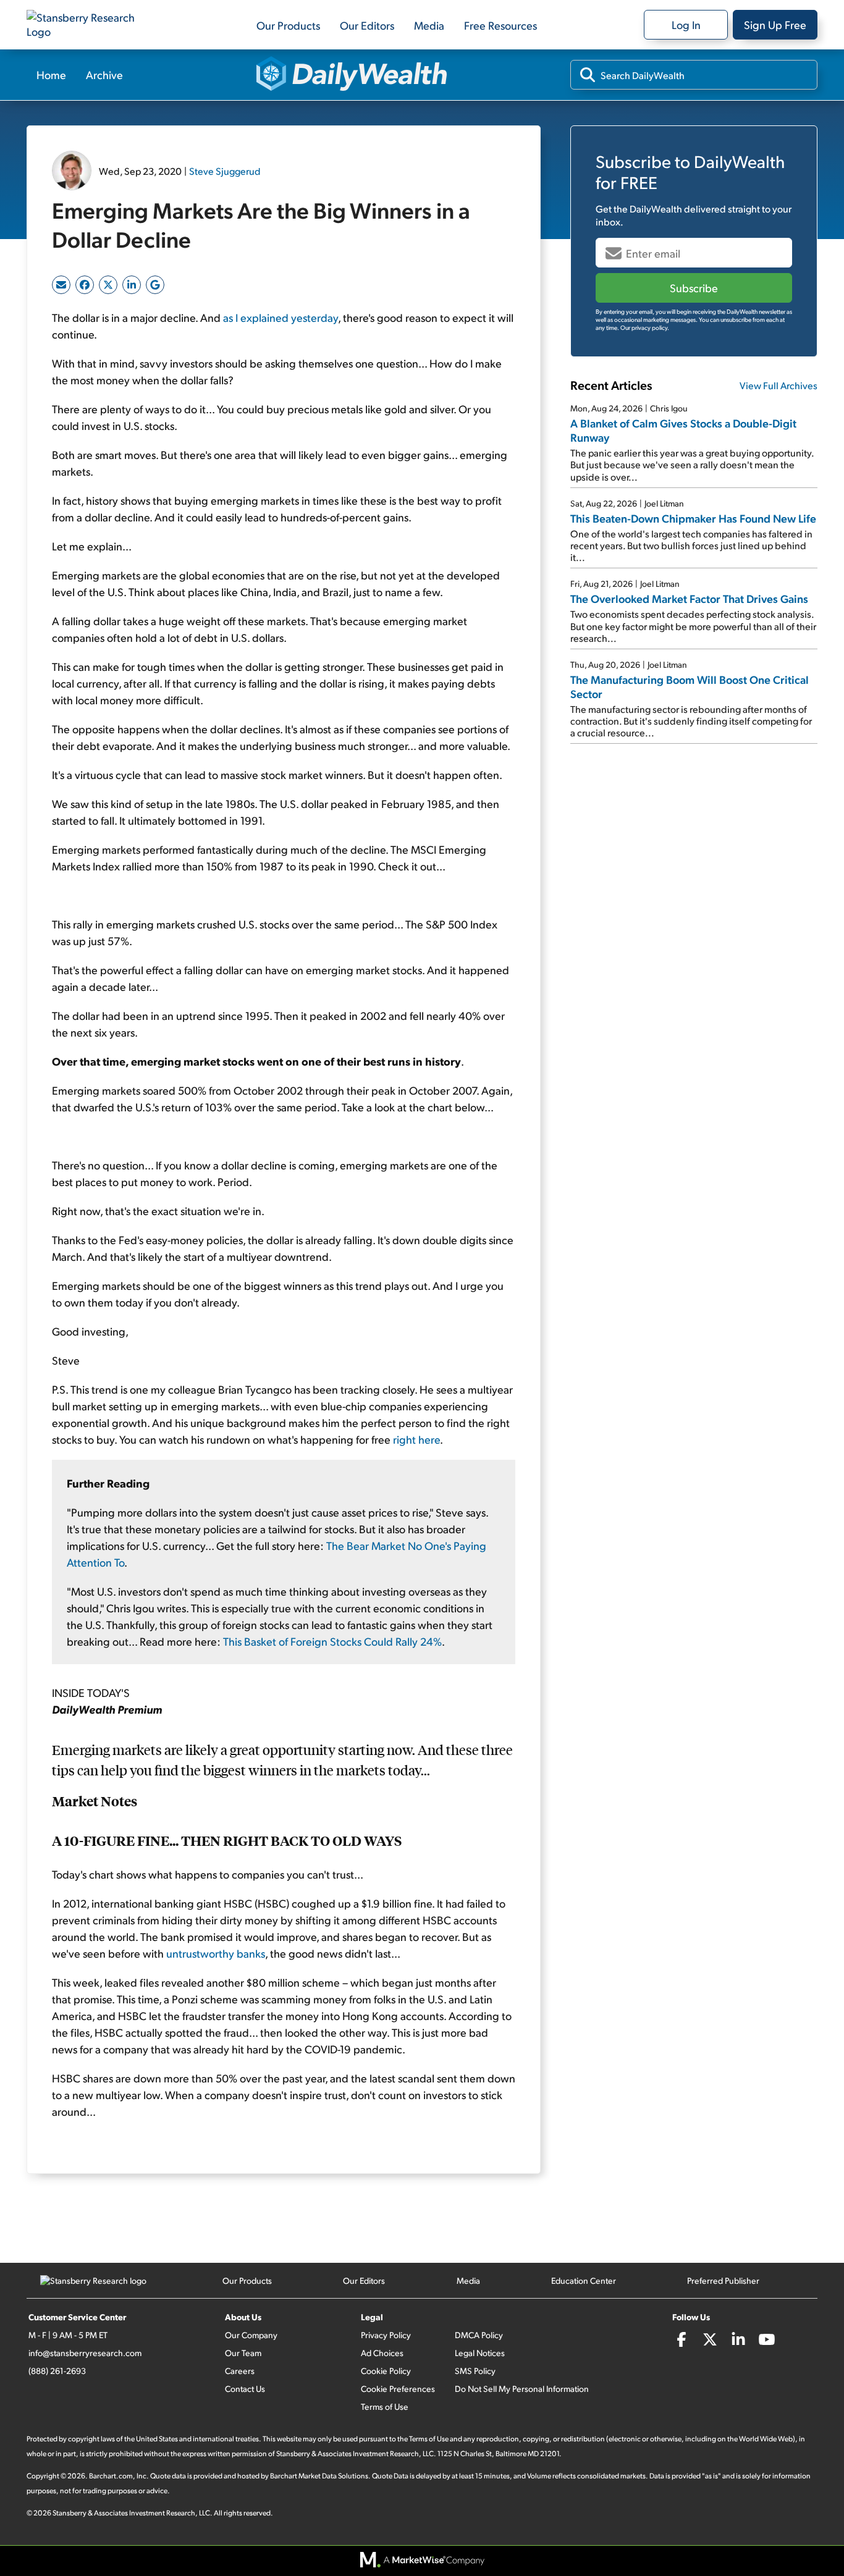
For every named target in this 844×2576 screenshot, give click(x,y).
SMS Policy (475, 2371)
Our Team (243, 2353)
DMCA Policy (479, 2335)
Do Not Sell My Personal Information (522, 2389)
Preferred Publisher (723, 2280)
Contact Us (245, 2389)
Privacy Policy (386, 2335)
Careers (240, 2371)
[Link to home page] (88, 25)
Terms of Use (385, 2406)
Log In (686, 24)
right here (416, 1439)
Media (429, 25)
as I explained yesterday (281, 317)
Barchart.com (111, 2476)
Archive (104, 74)
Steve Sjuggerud (225, 171)
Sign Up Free (775, 24)
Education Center (584, 2280)
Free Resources (500, 25)
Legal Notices (480, 2353)
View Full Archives (779, 385)
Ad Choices (382, 2353)
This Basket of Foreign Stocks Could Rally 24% (332, 1641)
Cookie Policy (386, 2371)
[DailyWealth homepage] (352, 75)
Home (51, 74)
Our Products (288, 25)
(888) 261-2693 (57, 2371)
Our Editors (367, 25)
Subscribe (694, 288)
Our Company (251, 2335)
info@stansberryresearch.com (85, 2353)
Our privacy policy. (645, 327)
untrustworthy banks (216, 1953)
